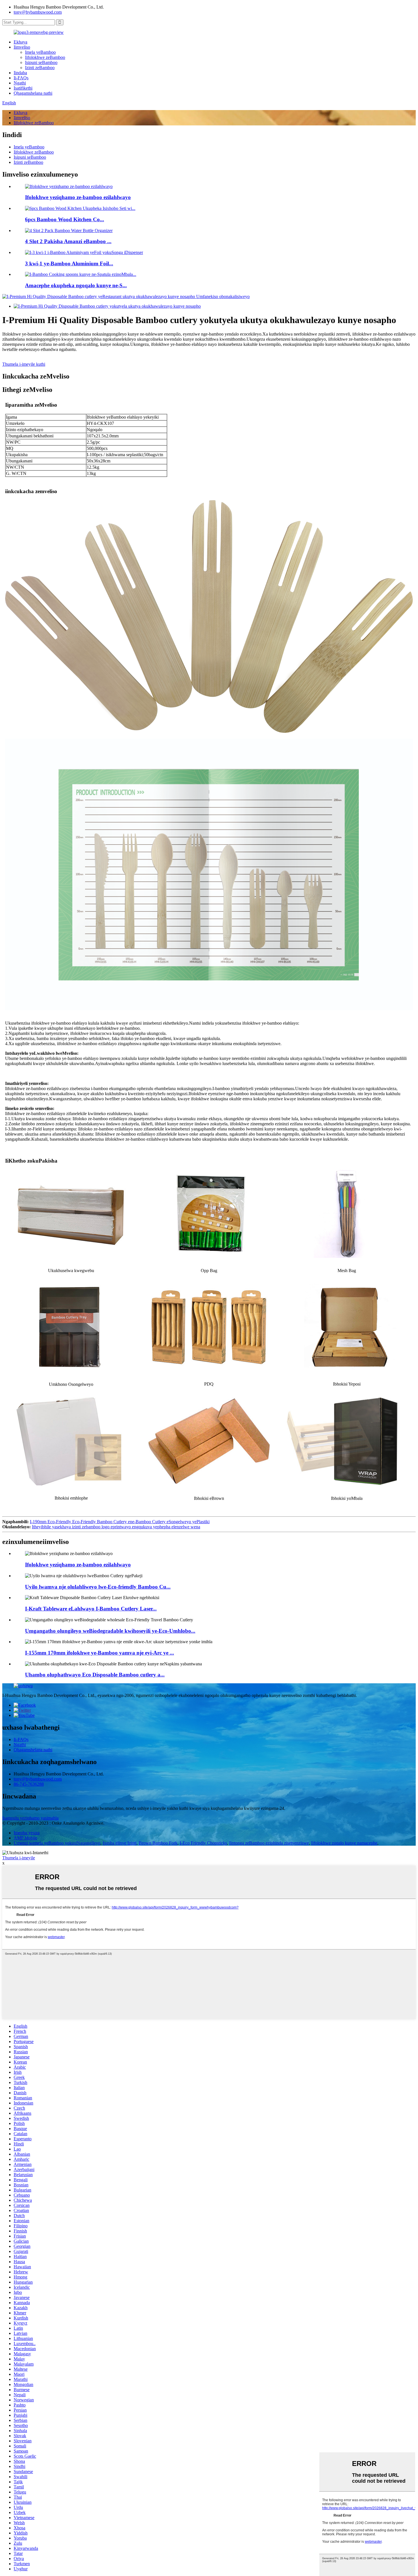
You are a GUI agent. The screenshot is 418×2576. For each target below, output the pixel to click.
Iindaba (20, 73)
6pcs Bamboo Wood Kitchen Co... (65, 219)
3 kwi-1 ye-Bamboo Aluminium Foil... (69, 263)
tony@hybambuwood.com (38, 12)
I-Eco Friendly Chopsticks (203, 1843)
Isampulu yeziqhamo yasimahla (30, 1818)
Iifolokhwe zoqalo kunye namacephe (344, 1843)
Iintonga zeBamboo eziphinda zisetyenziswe (269, 1843)
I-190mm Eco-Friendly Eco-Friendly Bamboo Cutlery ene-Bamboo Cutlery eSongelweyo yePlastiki (120, 1522)
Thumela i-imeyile (19, 1858)
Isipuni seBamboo (41, 62)
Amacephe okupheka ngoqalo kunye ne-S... (76, 285)
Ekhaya (20, 42)
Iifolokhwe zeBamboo (45, 57)
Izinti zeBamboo (40, 68)
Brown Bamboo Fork (158, 1843)
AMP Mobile (25, 1838)
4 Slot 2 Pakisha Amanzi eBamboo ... (68, 241)
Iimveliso (22, 47)
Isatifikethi (23, 88)
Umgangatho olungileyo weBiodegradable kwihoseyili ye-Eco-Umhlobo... (110, 1631)
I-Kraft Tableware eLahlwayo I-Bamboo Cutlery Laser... (91, 1609)
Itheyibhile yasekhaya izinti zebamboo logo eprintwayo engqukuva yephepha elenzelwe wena (116, 1527)
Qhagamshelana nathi (33, 93)
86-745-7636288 (29, 1784)
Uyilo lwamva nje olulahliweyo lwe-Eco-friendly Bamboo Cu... (98, 1587)
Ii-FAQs (21, 78)
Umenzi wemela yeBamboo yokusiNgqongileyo (57, 1843)
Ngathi (20, 83)
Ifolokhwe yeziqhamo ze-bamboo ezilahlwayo (78, 197)
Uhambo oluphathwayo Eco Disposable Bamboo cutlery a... (95, 1675)
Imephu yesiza (27, 1833)
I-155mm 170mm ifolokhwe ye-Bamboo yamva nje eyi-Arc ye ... (100, 1653)
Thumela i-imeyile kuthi (24, 364)
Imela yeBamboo (40, 52)
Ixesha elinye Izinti (120, 1843)
